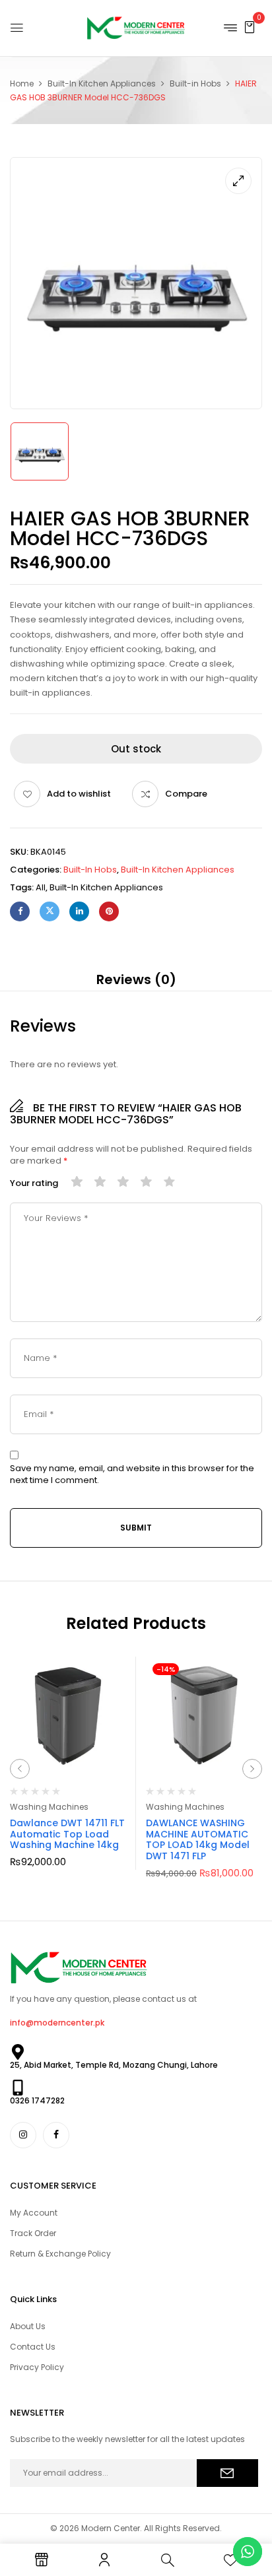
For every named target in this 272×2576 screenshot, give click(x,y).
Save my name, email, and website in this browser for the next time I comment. (132, 1474)
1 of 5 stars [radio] (77, 1182)
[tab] (136, 979)
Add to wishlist (79, 794)
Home (22, 83)
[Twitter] (50, 911)
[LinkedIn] (79, 911)
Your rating (34, 1183)
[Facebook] (20, 911)
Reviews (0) (136, 979)
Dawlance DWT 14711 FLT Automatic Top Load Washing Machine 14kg (67, 1834)
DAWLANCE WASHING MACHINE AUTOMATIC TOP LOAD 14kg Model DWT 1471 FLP (198, 1839)
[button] (250, 27)
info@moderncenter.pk (57, 2023)
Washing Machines (49, 1807)
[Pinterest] (109, 911)
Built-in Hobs (195, 83)
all (41, 887)
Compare (186, 794)
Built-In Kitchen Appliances (102, 83)
